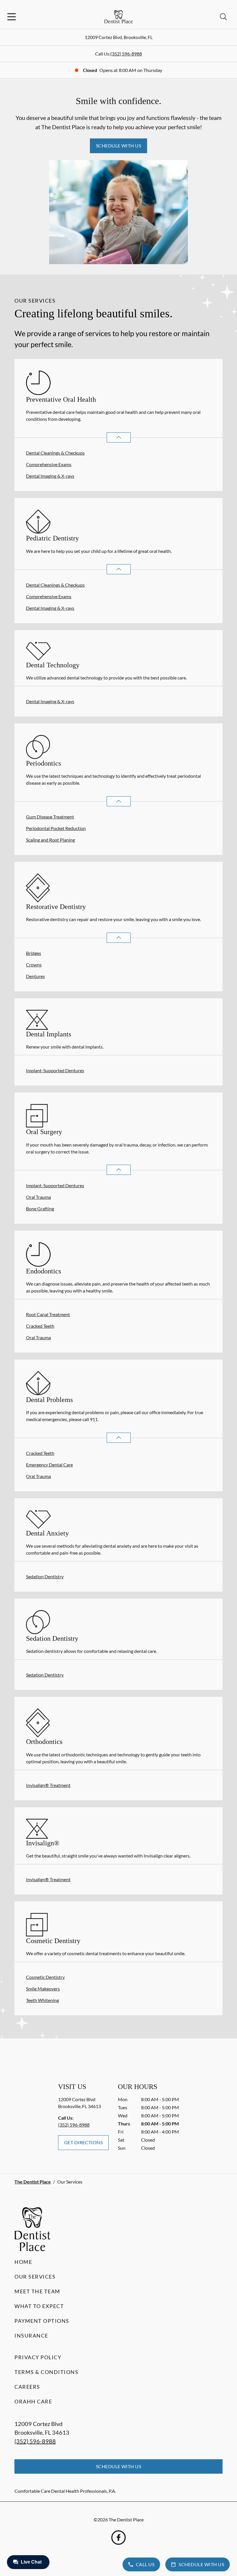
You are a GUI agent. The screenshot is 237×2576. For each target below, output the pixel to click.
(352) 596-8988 (126, 54)
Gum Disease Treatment (50, 817)
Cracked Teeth (40, 1326)
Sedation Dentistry (45, 1576)
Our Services (35, 2277)
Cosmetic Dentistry (45, 1977)
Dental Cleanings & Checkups (55, 453)
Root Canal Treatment (48, 1314)
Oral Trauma (38, 1197)
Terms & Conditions (46, 2372)
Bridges (34, 953)
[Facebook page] (118, 2538)
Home (23, 2262)
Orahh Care (33, 2401)
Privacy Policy (38, 2357)
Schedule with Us (119, 146)
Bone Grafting (40, 1209)
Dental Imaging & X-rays (50, 476)
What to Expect (39, 2306)
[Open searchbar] (223, 17)
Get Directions (84, 2142)
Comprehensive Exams (49, 464)
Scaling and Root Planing (50, 840)
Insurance (31, 2336)
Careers (27, 2387)
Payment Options (42, 2321)
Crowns (34, 965)
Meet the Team (37, 2291)
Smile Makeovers (43, 1989)
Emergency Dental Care (49, 1465)
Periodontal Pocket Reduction (56, 828)
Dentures (35, 976)
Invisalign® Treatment (48, 1785)
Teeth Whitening (42, 2000)
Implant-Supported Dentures (55, 1070)
